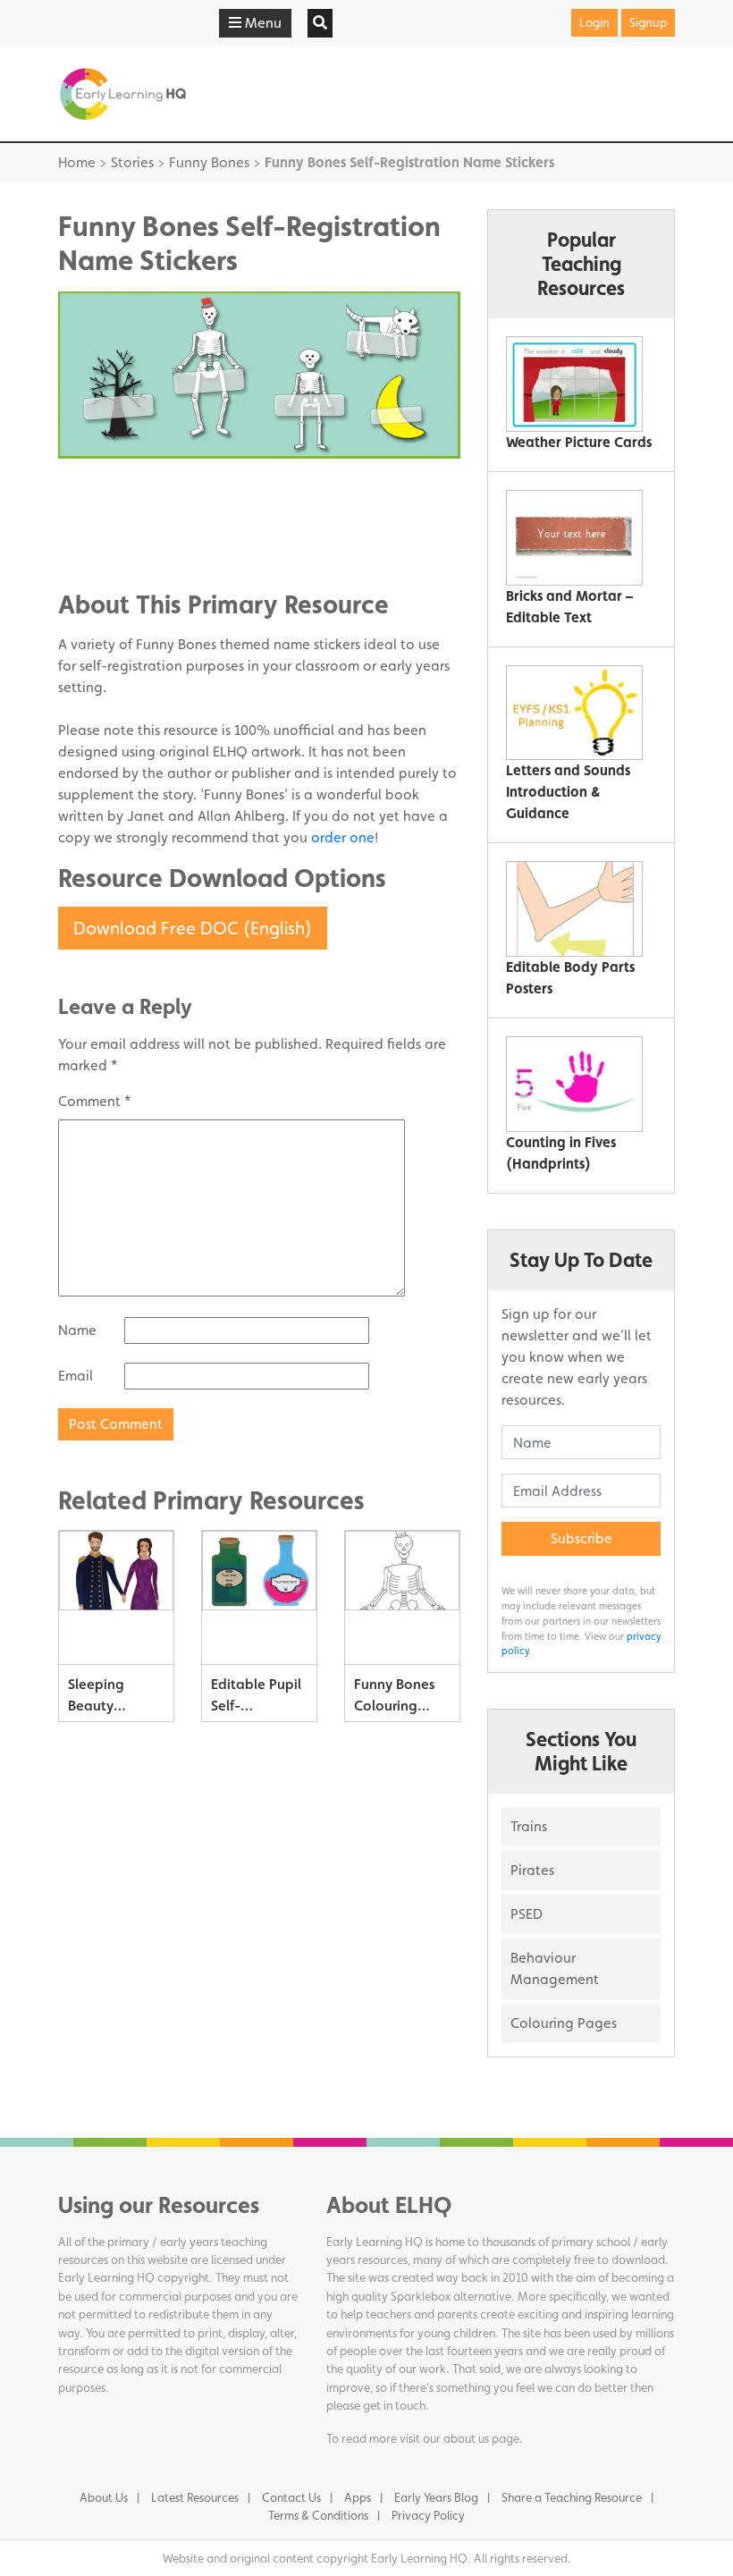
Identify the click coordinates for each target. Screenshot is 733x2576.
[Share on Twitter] (107, 517)
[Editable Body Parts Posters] (574, 909)
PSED (527, 1914)
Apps (358, 2497)
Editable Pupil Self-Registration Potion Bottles (257, 1698)
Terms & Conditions (318, 2515)
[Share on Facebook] (107, 490)
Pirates (532, 1870)
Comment (94, 1101)
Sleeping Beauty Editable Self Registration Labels (109, 1698)
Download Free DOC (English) (193, 928)
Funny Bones (209, 162)
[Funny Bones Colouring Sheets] (402, 1598)
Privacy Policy (428, 2515)
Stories (132, 162)
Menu (261, 23)
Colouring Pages (564, 2023)
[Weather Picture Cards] (574, 384)
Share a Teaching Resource (572, 2497)
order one (343, 837)
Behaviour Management (555, 1968)
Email (76, 1376)
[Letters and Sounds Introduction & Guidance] (574, 713)
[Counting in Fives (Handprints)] (574, 1084)
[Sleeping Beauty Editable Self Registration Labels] (116, 1598)
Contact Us (291, 2497)
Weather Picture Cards (579, 442)
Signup (648, 22)
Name (77, 1330)
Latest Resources (195, 2497)
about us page (481, 2438)
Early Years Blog (436, 2497)
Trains (529, 1826)
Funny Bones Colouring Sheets (394, 1698)
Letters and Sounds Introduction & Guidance (568, 792)
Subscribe (581, 1538)
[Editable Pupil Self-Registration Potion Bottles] (259, 1598)
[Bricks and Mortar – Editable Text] (574, 538)
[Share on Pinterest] (107, 544)
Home (77, 162)
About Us (104, 2497)
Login (594, 22)
